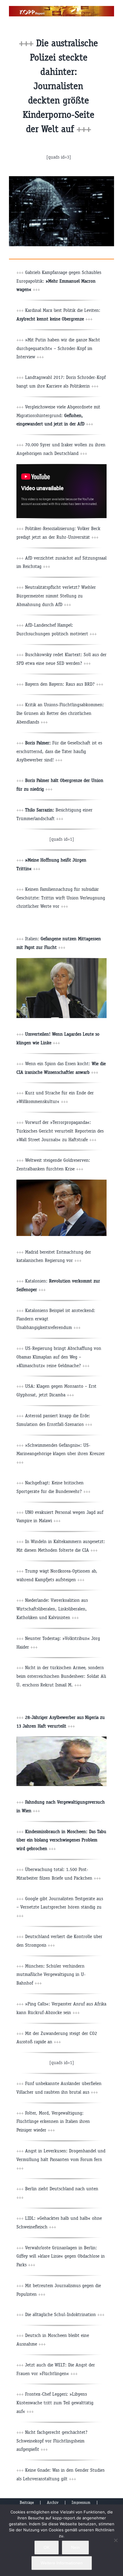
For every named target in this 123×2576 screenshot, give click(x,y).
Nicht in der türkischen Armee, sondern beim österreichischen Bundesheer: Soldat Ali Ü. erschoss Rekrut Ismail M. (61, 1676)
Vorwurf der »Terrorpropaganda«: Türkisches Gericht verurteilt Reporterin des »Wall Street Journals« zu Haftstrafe (60, 1131)
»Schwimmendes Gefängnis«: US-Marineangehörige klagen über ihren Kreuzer (61, 1454)
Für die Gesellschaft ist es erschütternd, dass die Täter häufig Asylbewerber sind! (59, 751)
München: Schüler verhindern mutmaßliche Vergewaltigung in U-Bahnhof (51, 1975)
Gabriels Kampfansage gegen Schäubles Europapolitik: (59, 281)
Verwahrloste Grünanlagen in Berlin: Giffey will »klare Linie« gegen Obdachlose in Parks (61, 2256)
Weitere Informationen (62, 2563)
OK (47, 2547)
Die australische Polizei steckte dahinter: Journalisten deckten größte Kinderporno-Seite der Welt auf (60, 86)
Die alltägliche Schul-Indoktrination (65, 2314)
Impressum (81, 2503)
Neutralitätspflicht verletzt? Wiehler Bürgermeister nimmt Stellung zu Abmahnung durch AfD (56, 596)
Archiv (53, 2503)
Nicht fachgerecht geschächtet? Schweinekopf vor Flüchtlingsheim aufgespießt (52, 2441)
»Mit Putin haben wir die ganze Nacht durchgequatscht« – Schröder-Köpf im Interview (58, 348)
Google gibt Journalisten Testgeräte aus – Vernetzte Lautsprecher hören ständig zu (60, 1907)
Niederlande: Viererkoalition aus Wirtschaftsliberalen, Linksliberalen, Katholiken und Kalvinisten (52, 1609)
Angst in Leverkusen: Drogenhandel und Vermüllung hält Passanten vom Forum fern (61, 2159)
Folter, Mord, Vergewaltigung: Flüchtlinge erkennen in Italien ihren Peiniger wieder (53, 2122)
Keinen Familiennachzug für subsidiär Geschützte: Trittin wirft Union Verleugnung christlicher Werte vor (61, 898)
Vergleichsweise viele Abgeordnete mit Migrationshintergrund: (58, 415)
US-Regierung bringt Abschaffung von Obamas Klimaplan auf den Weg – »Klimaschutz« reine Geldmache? (59, 1357)
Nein (75, 2547)
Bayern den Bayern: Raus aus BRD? (60, 684)
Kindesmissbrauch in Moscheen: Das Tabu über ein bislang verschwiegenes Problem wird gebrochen (61, 1840)
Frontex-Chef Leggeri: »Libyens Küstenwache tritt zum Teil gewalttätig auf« (55, 2403)
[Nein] (116, 2540)
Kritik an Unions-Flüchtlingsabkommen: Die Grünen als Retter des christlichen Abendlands (60, 713)
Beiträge (27, 2503)
